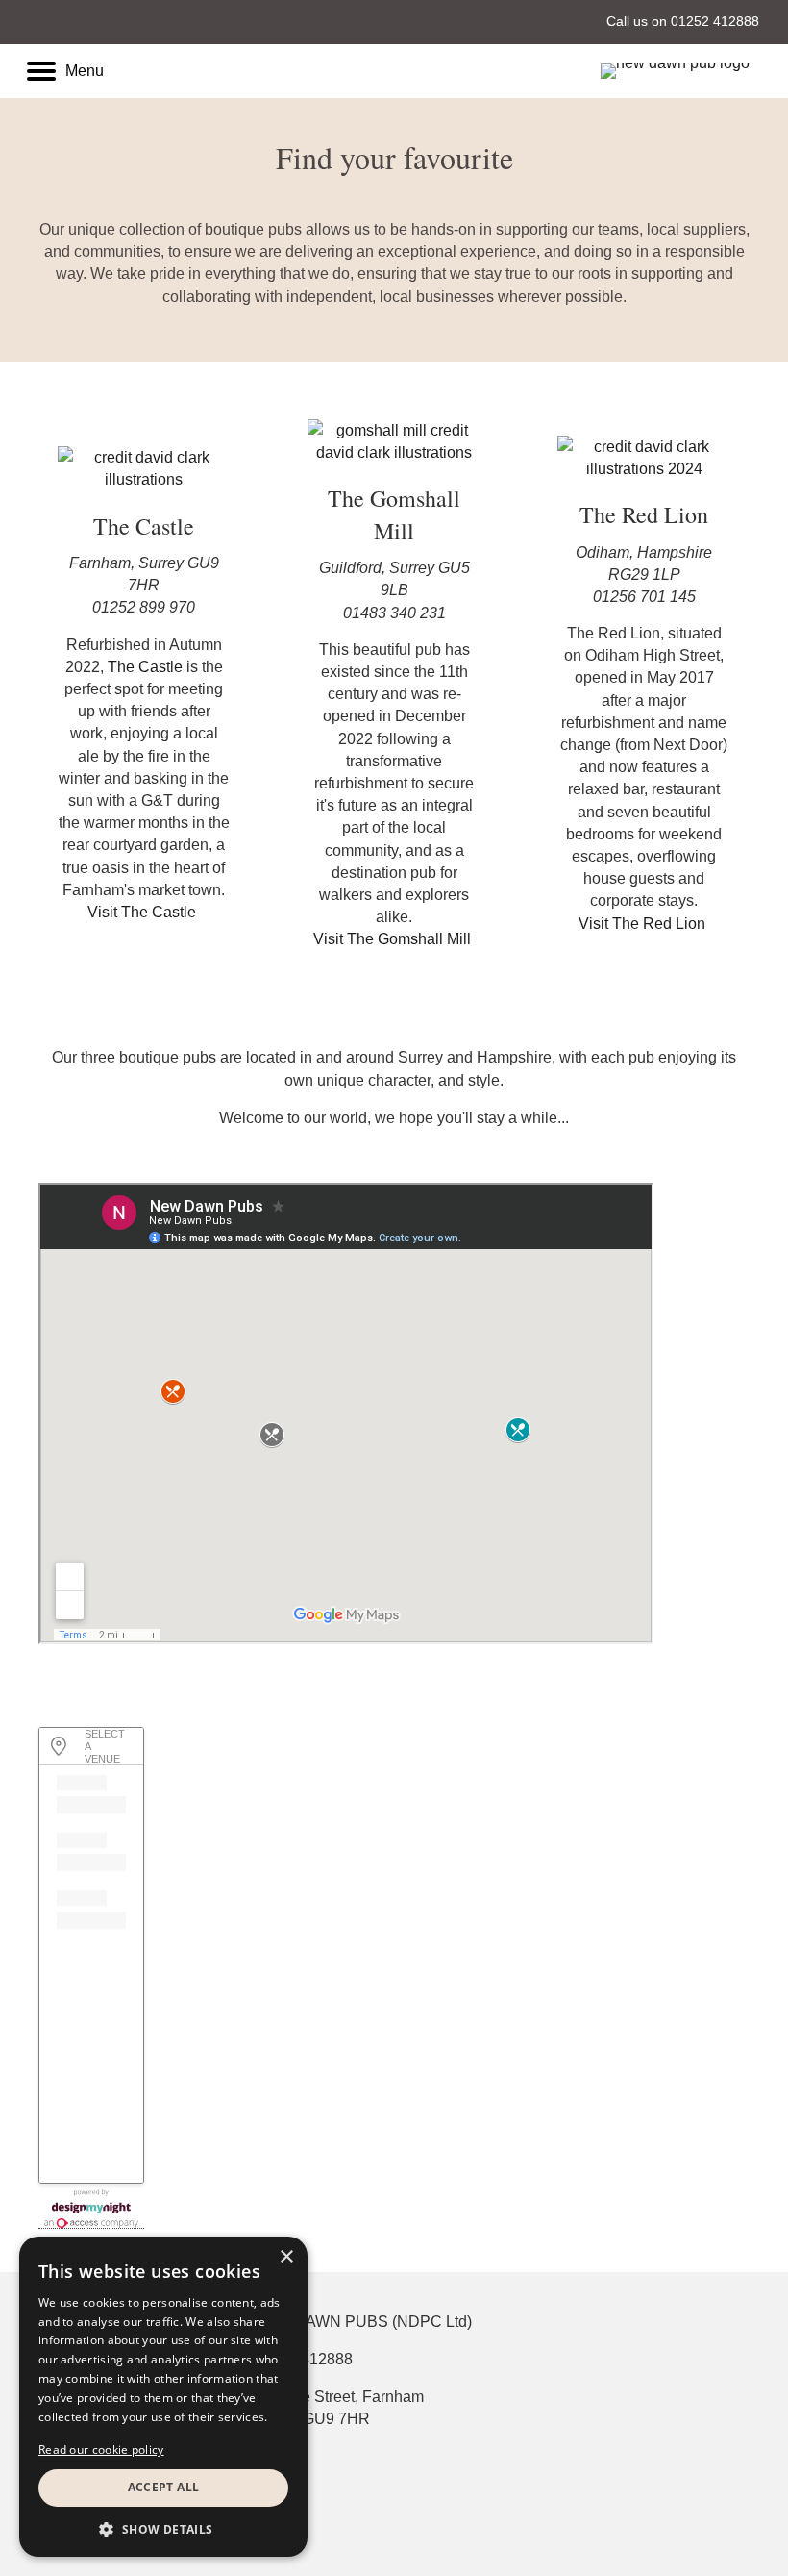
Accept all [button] (164, 2487)
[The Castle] (144, 468)
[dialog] (163, 2397)
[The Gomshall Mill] (394, 440)
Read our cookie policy (101, 2450)
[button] (144, 912)
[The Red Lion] (644, 456)
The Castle (145, 667)
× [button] (286, 2257)
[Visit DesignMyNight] (91, 2209)
